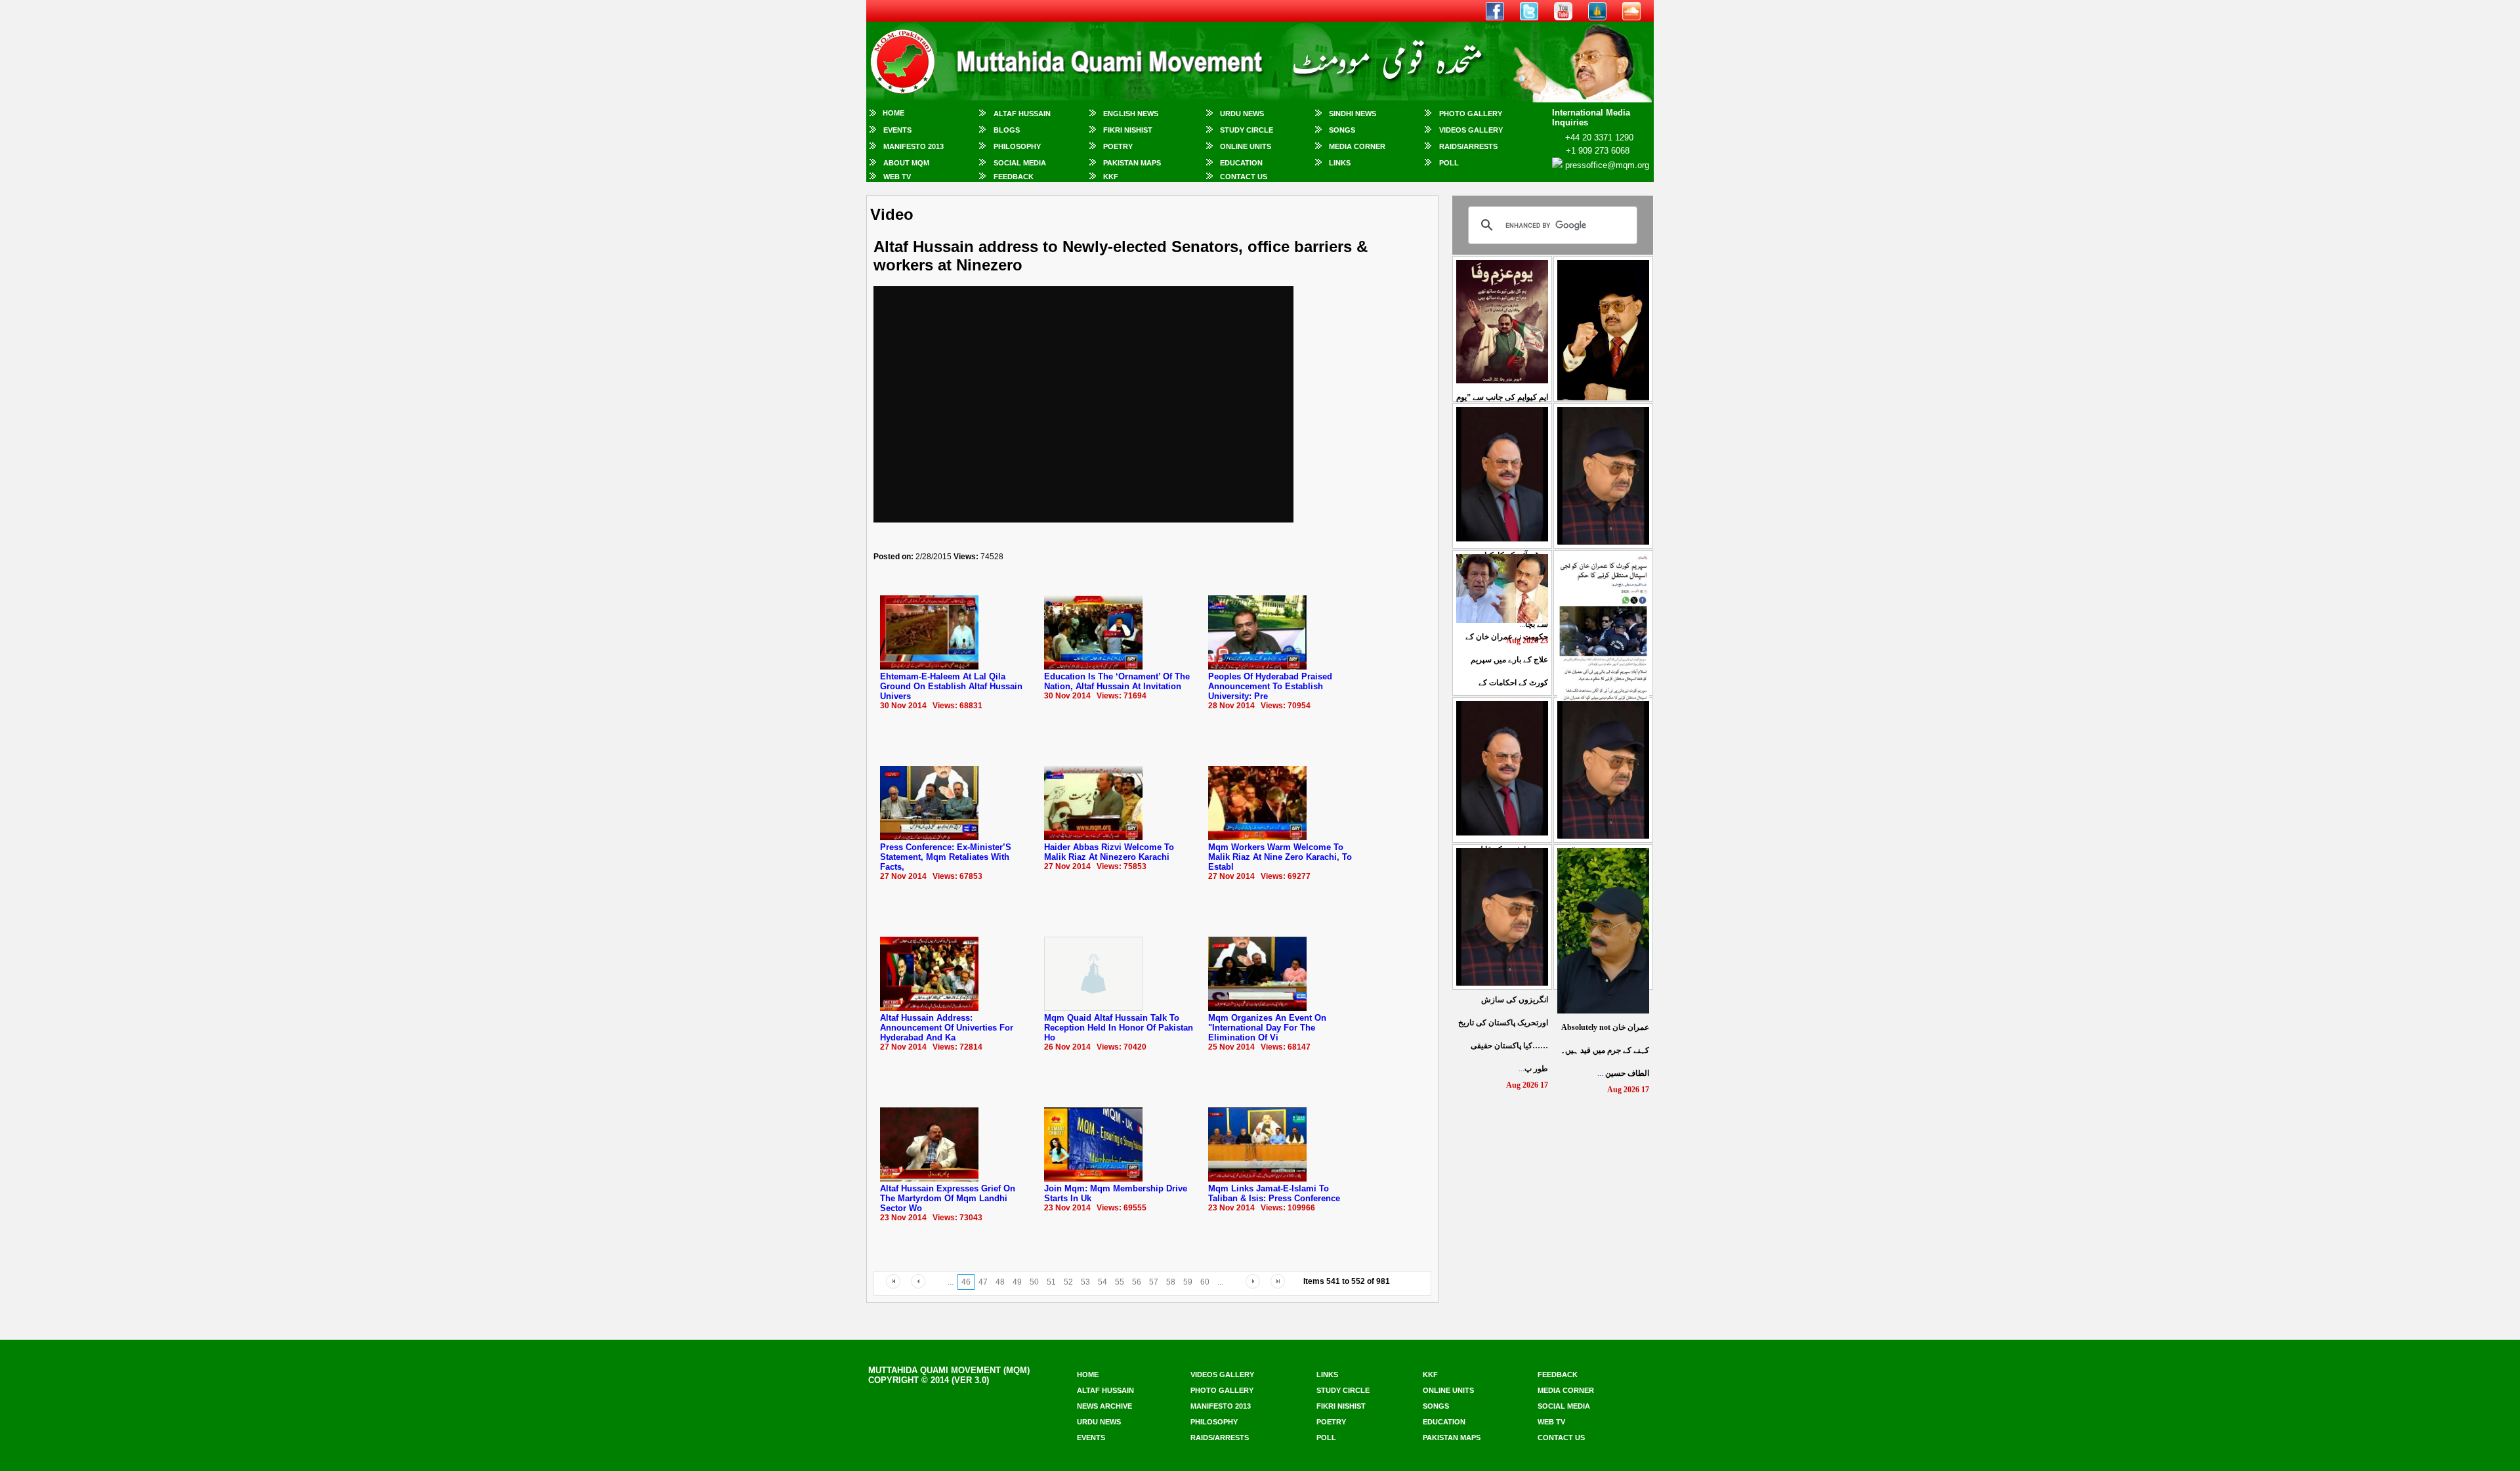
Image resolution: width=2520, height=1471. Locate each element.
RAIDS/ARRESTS (1468, 146)
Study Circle (1247, 130)
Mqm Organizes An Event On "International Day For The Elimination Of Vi (1267, 1028)
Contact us (1561, 1438)
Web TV (897, 177)
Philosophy (1017, 146)
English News (1131, 114)
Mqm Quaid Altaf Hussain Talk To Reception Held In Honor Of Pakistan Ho (1119, 1028)
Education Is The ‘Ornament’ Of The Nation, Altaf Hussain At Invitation (1117, 681)
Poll (1449, 163)
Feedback (1014, 177)
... (1605, 1050)
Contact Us (1244, 177)
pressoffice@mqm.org (1607, 165)
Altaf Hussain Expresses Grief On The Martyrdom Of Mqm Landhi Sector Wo (948, 1198)
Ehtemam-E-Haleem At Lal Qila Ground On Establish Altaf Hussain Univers (951, 686)
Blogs (1007, 130)
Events (897, 130)
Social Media (1020, 163)
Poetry (1118, 146)
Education (1241, 163)
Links (1340, 163)
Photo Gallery (1471, 114)
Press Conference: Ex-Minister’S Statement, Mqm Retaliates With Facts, (946, 857)
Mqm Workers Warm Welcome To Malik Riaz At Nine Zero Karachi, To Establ (1280, 857)
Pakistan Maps (1132, 163)
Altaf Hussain (1022, 114)
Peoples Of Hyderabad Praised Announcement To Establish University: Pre (1270, 686)
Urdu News (1242, 114)
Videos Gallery (1471, 130)
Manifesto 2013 (913, 146)
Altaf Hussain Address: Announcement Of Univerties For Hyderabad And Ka (947, 1028)
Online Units (1246, 146)
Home (893, 113)
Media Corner (1357, 146)
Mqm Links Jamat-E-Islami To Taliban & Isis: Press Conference (1274, 1193)
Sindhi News (1353, 114)
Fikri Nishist (1128, 130)
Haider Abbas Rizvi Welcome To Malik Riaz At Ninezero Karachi (1109, 852)
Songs (1342, 130)
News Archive (1104, 1406)
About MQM (906, 163)
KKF (1111, 177)
